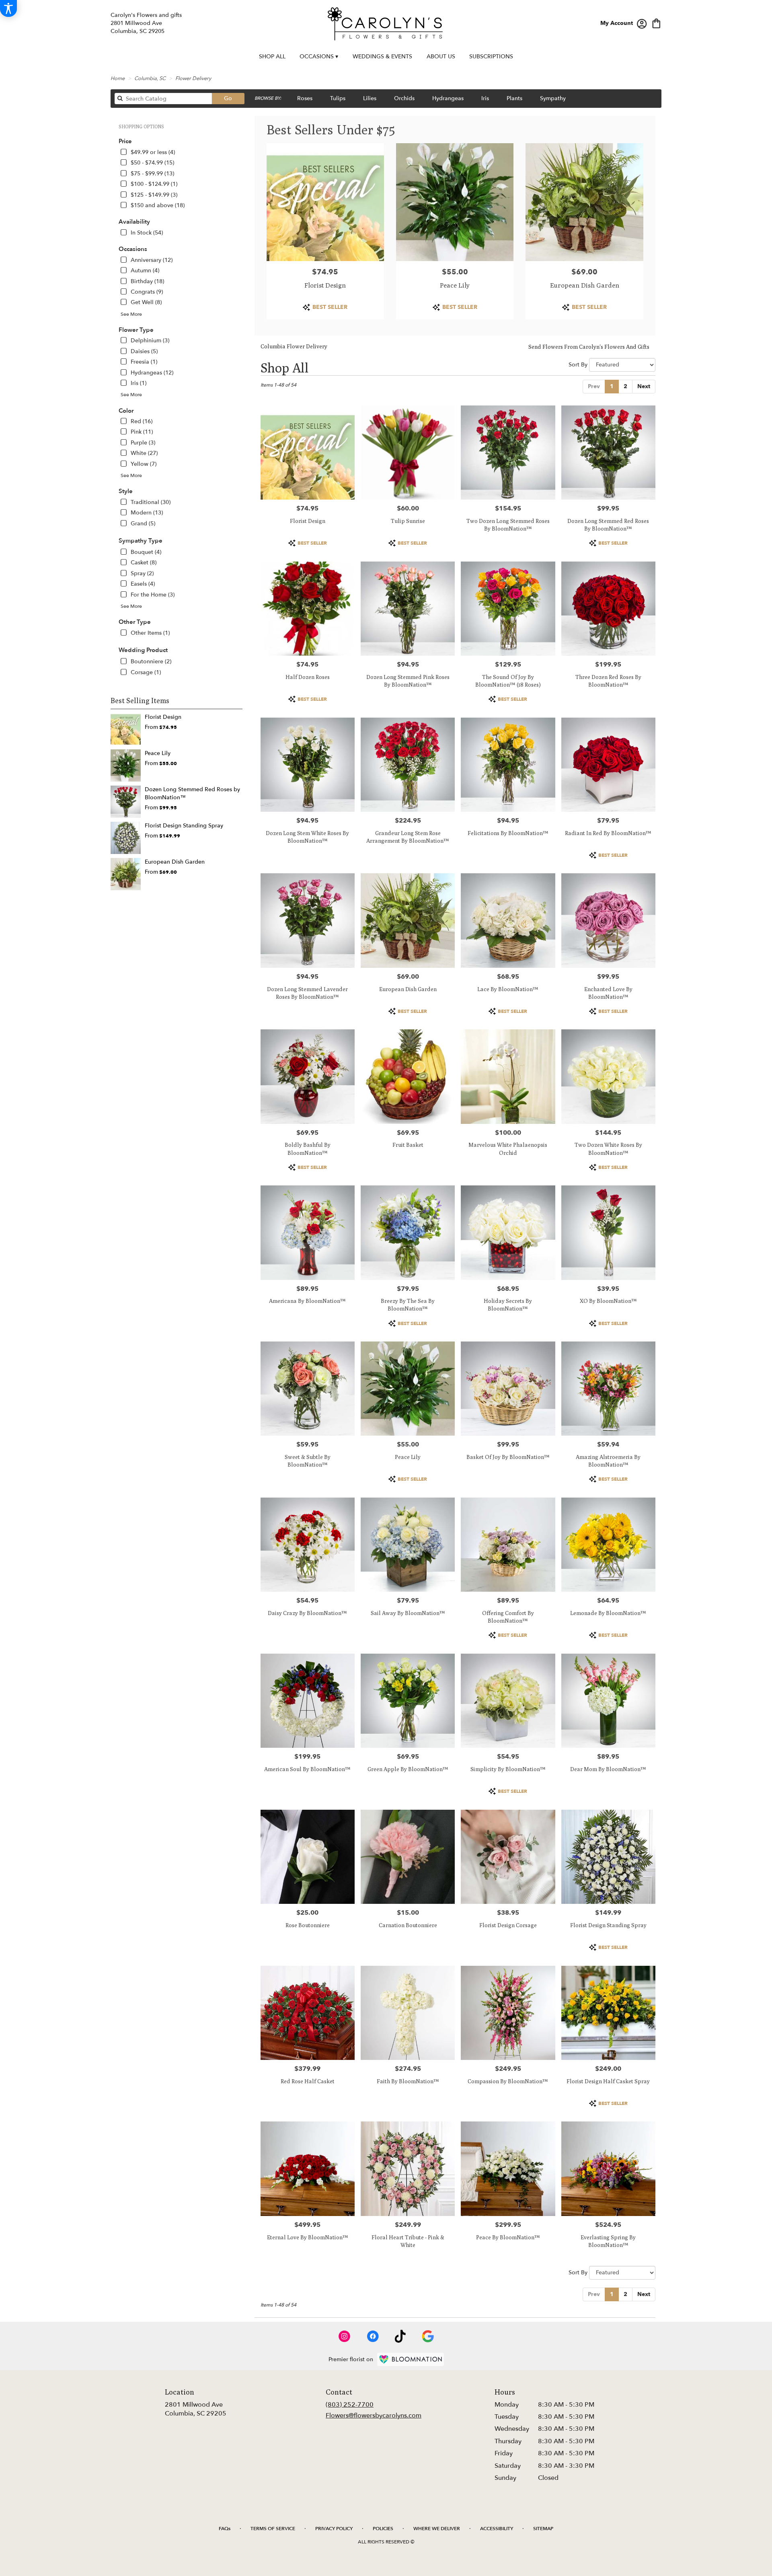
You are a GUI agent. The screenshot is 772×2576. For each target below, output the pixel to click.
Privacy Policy (334, 2529)
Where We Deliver (437, 2529)
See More (131, 314)
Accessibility (497, 2529)
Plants (514, 98)
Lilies (370, 98)
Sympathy (553, 98)
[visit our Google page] (428, 2336)
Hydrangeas (448, 98)
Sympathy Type (141, 541)
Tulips (338, 98)
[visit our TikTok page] (400, 2336)
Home (118, 78)
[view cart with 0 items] (656, 23)
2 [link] (625, 386)
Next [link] (644, 386)
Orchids (404, 98)
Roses (305, 98)
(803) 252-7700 (350, 2405)
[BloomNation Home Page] (411, 2359)
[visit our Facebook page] (373, 2336)
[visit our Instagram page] (345, 2336)
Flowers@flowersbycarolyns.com (374, 2416)
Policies (383, 2529)
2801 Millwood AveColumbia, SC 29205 (196, 2409)
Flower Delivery (193, 78)
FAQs (225, 2529)
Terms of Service (273, 2529)
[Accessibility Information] (8, 8)
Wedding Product (143, 650)
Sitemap (543, 2529)
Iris (485, 98)
